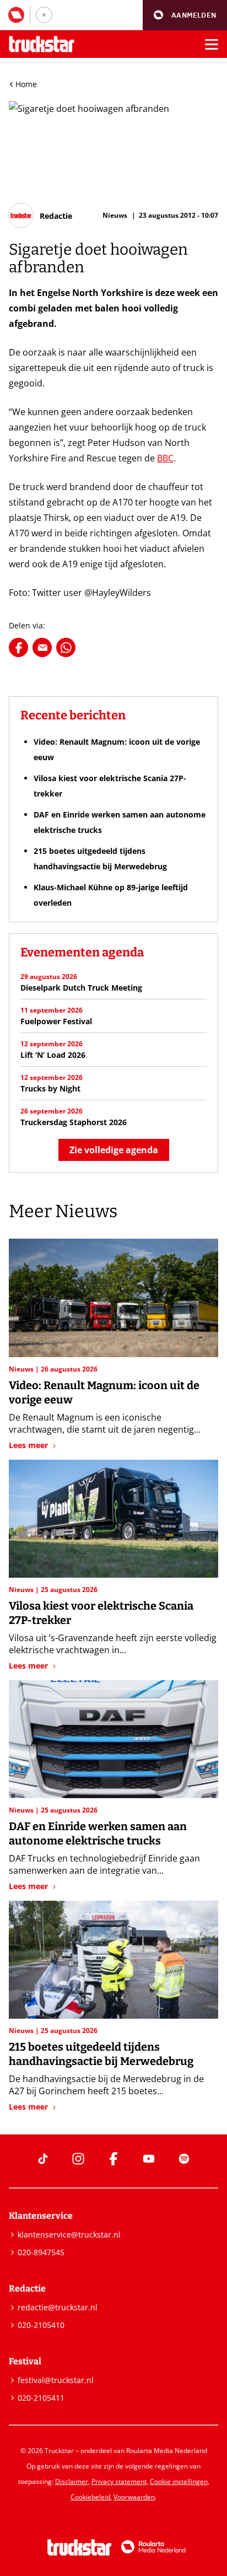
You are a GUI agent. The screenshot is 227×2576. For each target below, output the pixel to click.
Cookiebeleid (90, 2497)
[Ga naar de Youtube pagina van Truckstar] (149, 2159)
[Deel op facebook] (18, 647)
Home (26, 84)
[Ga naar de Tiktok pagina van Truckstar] (43, 2159)
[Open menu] (212, 44)
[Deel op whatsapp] (66, 647)
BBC (165, 458)
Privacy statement (119, 2481)
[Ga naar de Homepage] (42, 44)
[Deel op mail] (42, 647)
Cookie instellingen (179, 2481)
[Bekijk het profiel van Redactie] (40, 216)
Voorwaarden (134, 2497)
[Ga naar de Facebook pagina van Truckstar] (113, 2159)
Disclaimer (72, 2481)
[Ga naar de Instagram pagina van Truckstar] (78, 2159)
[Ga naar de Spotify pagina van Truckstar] (184, 2159)
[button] (185, 15)
